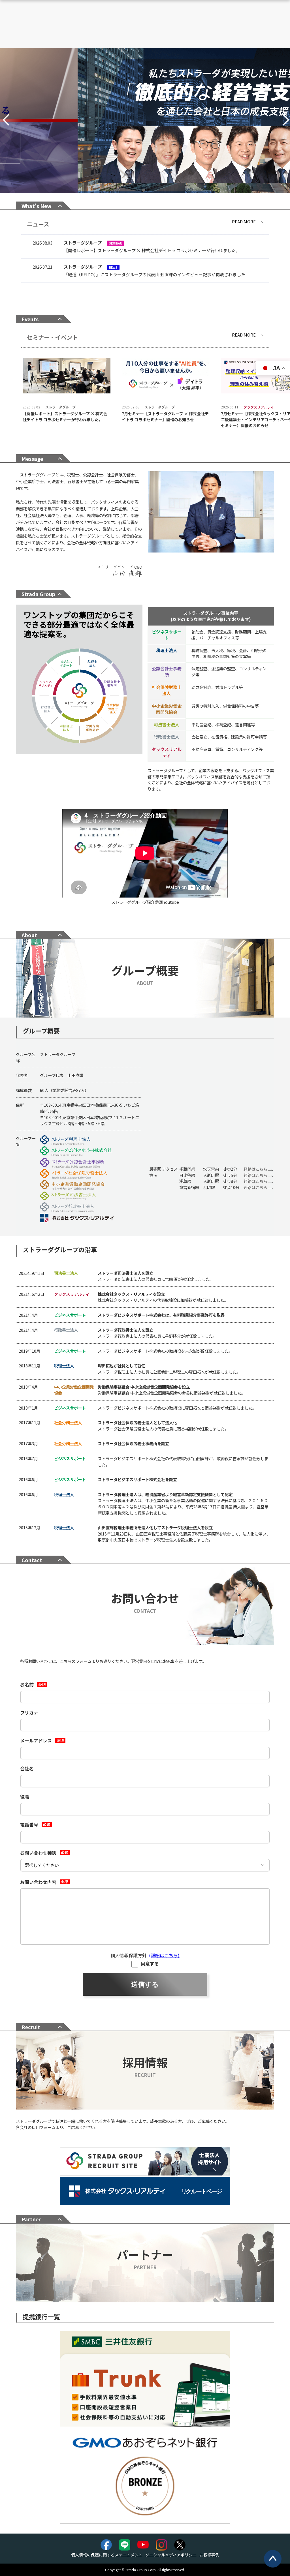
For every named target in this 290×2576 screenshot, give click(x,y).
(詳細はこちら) (164, 1955)
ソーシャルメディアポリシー (171, 2555)
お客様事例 (209, 2555)
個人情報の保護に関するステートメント (107, 2555)
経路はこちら (256, 1169)
